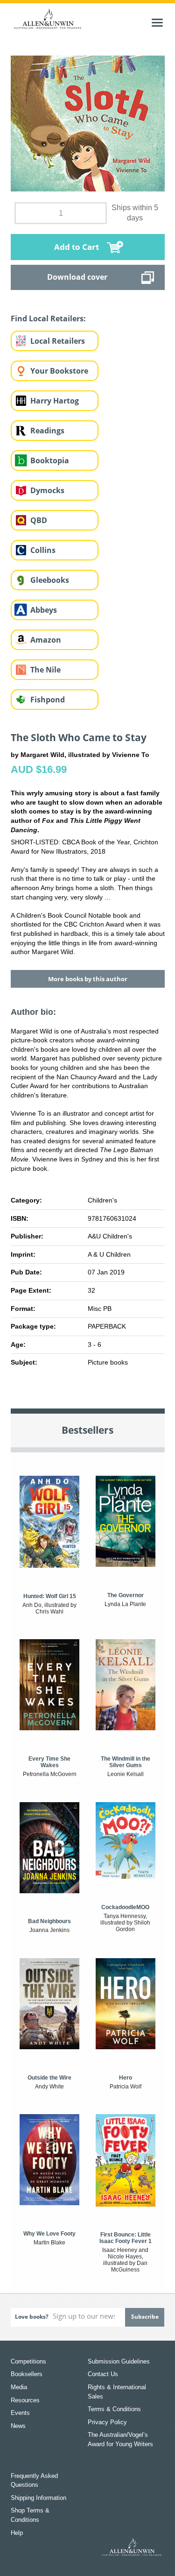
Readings (47, 431)
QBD (39, 520)
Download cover (77, 277)
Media (19, 2387)
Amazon (46, 640)
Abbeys (44, 610)
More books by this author (88, 979)
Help (17, 2533)
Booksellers (27, 2374)
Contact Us (103, 2374)
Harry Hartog (55, 401)
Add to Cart (77, 247)
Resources (25, 2400)
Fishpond (48, 700)
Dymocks (47, 490)
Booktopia (50, 460)
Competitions (28, 2361)
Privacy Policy (107, 2422)
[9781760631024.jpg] (88, 123)
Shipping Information (38, 2498)
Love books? (32, 2317)
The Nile (45, 670)
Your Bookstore (59, 371)
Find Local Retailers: (48, 318)
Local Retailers (58, 341)
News (18, 2426)
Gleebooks (50, 580)
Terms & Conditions (114, 2409)
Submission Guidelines (119, 2361)
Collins (43, 550)
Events (20, 2413)
